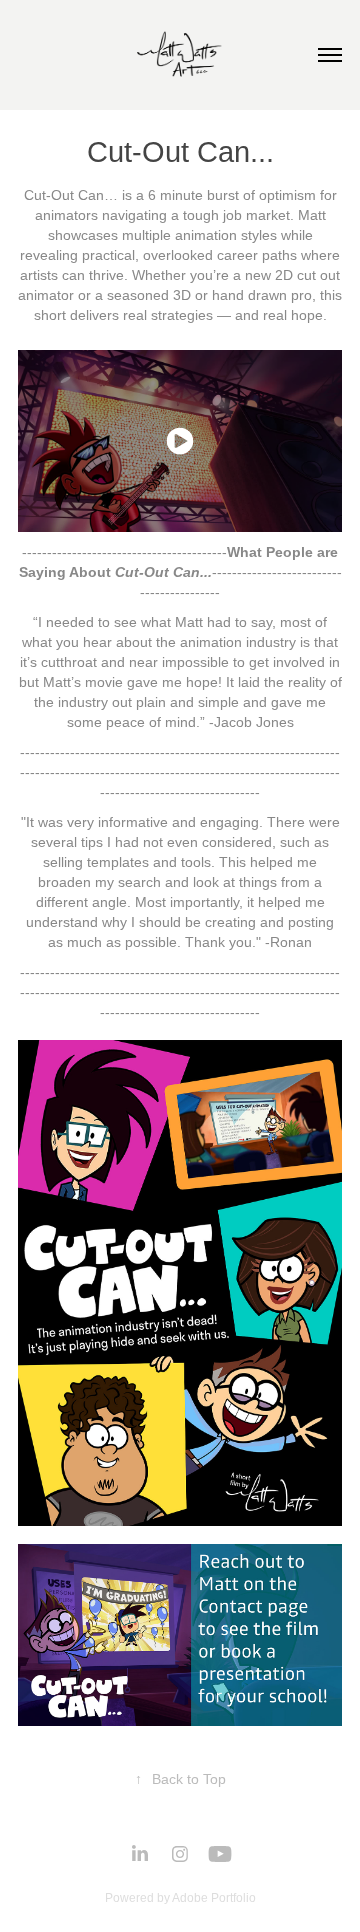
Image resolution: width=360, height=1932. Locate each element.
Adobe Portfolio (214, 1898)
